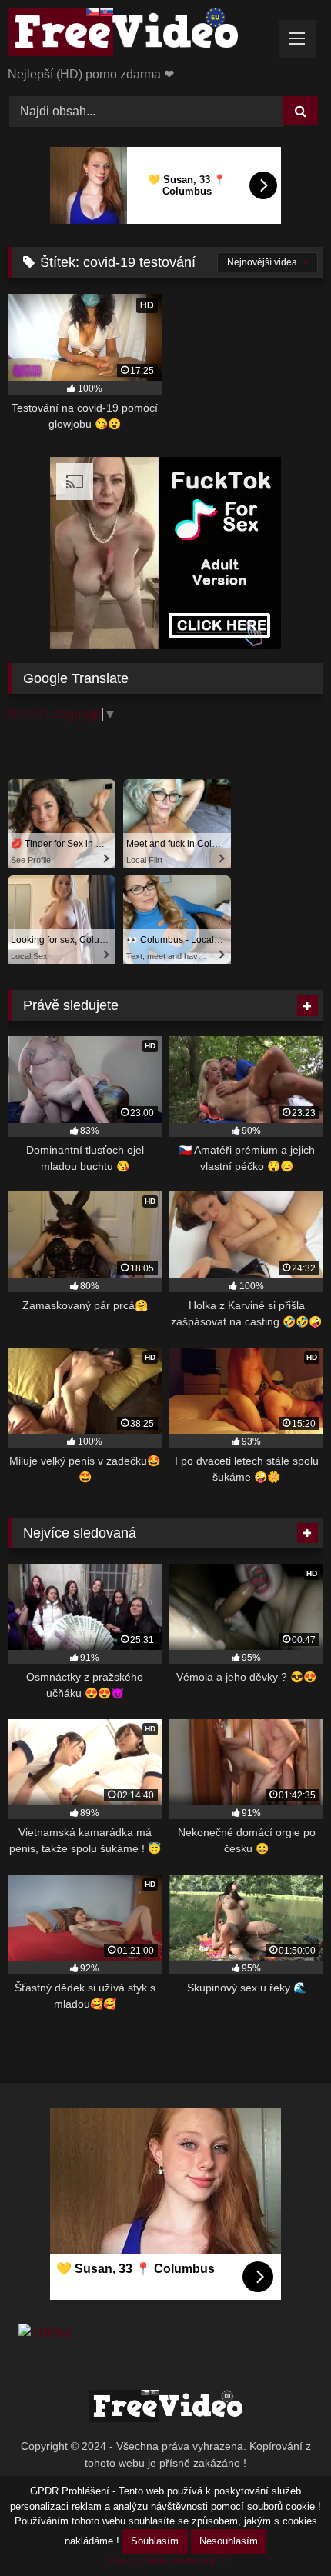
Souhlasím (155, 2541)
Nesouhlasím (229, 2541)
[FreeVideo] (135, 35)
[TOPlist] (45, 2333)
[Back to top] (283, 2530)
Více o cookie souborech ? (166, 2561)
